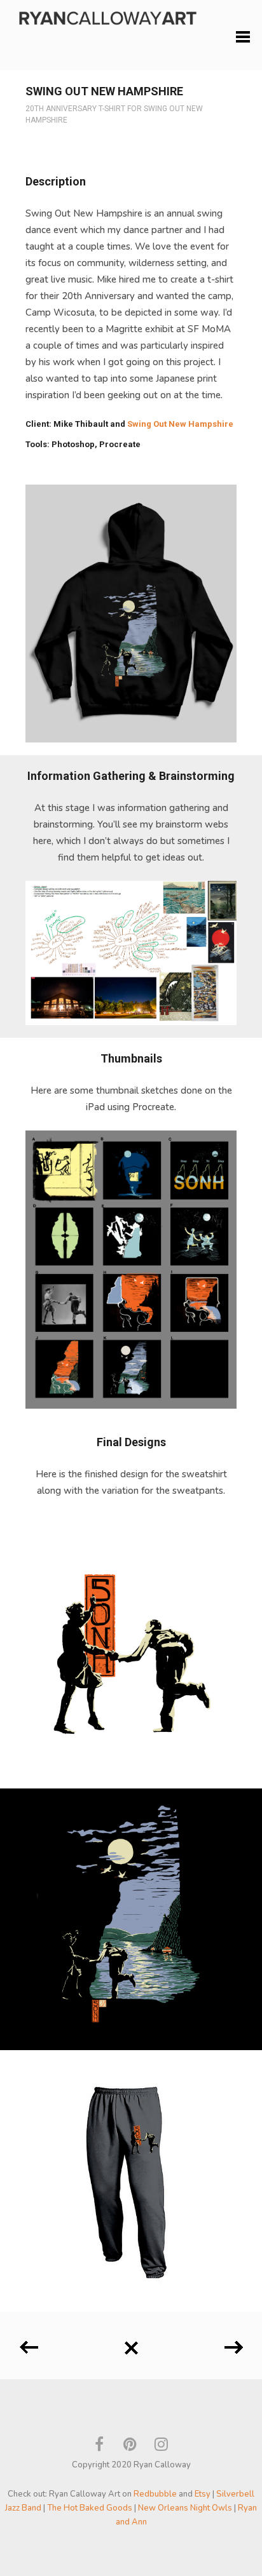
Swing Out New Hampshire (180, 424)
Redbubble (155, 2494)
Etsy (203, 2494)
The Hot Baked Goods (90, 2508)
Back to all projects (131, 2343)
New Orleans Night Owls (185, 2508)
